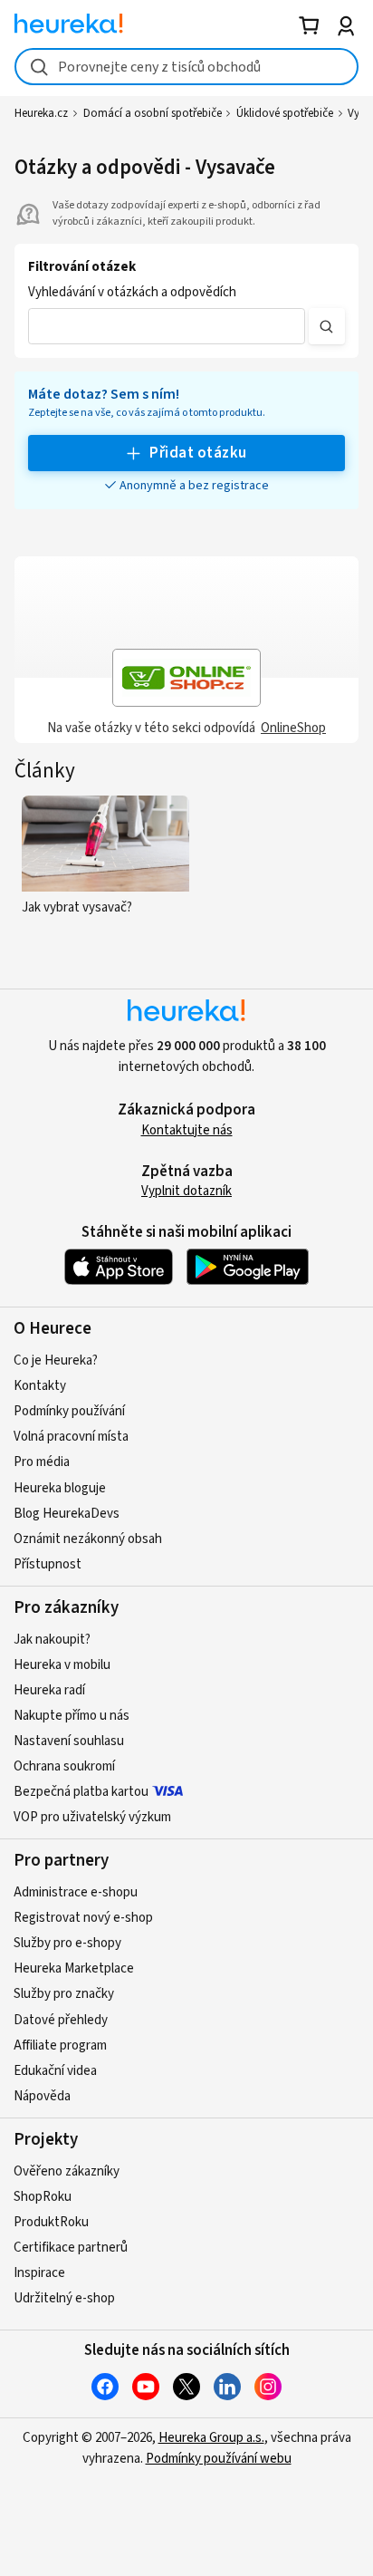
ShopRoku (43, 2197)
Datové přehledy (61, 2020)
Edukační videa (55, 2071)
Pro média (42, 1462)
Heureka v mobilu (62, 1665)
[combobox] (186, 67)
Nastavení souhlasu (69, 1741)
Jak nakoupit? (52, 1640)
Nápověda (42, 2096)
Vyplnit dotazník (186, 1191)
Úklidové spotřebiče (285, 113)
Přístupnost (48, 1564)
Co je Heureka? (56, 1360)
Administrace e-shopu (76, 1892)
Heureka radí (49, 1690)
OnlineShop (293, 728)
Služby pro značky (64, 1994)
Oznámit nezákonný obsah (88, 1539)
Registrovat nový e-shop (83, 1918)
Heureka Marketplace (74, 1968)
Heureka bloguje (60, 1488)
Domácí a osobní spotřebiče (153, 113)
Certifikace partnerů (71, 2248)
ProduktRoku (51, 2222)
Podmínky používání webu (219, 2459)
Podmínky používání (69, 1411)
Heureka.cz (41, 113)
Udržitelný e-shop (64, 2298)
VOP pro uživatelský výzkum (92, 1817)
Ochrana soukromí (64, 1766)
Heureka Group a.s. (211, 2438)
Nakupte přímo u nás (72, 1716)
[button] (167, 326)
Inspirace (39, 2273)
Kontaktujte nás (187, 1130)
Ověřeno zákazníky (67, 2171)
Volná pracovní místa (71, 1437)
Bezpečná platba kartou (81, 1792)
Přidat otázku (198, 453)
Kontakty (40, 1386)
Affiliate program (60, 2045)
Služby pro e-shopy (67, 1943)
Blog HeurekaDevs (67, 1514)
